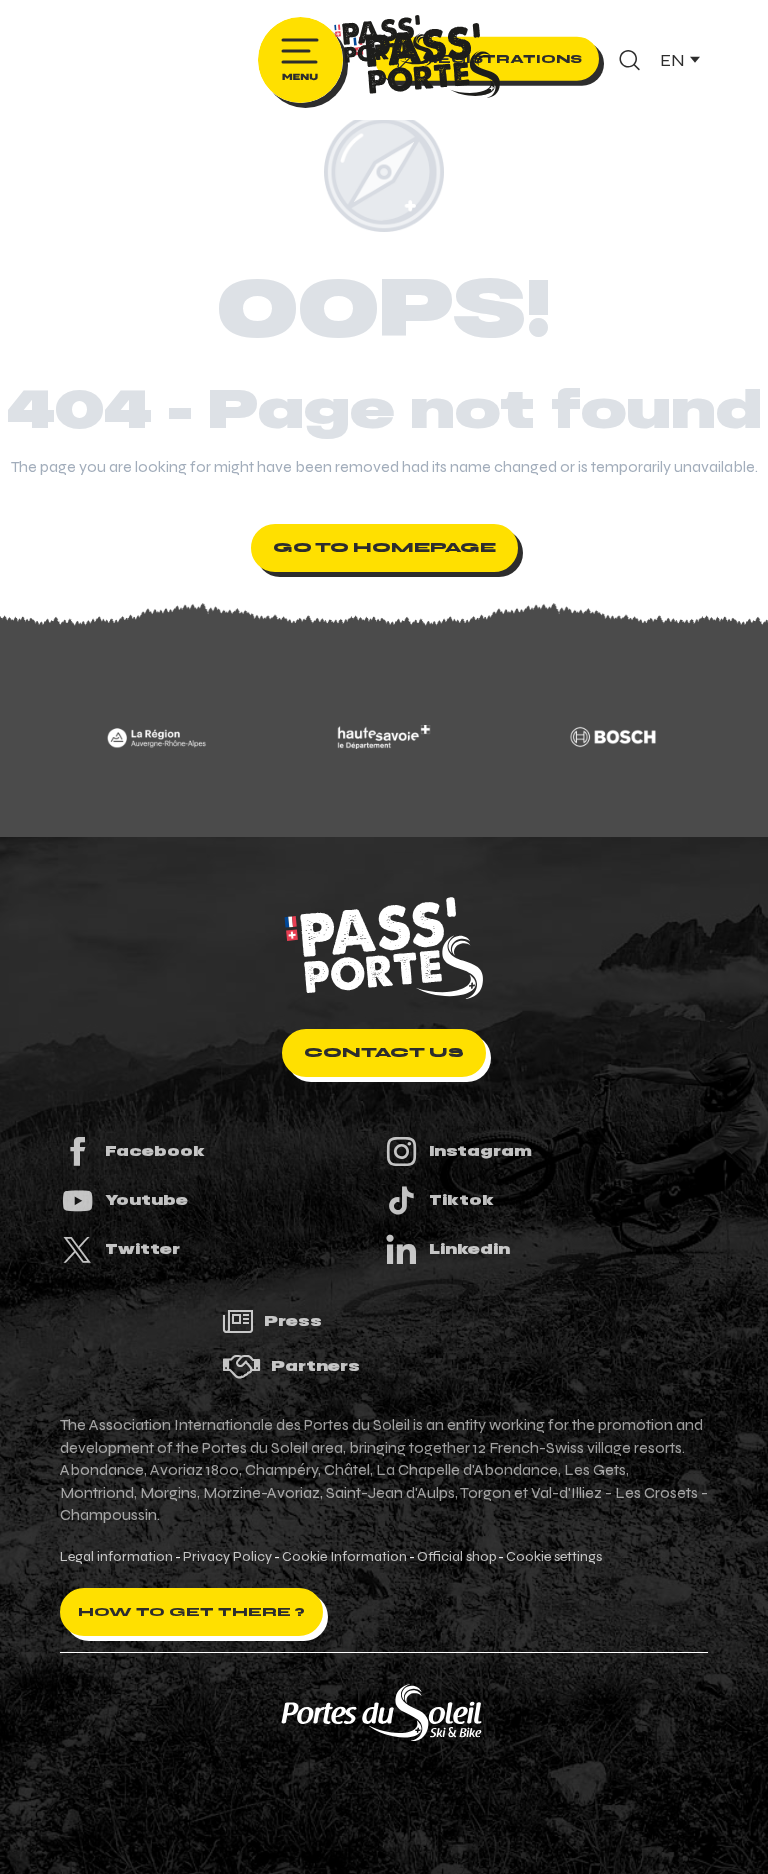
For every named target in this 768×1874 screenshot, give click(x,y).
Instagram (480, 1151)
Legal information (116, 1557)
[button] (629, 60)
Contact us (384, 1052)
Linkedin (469, 1249)
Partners (315, 1366)
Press (293, 1321)
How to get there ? (191, 1612)
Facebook (155, 1151)
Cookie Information (344, 1557)
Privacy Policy (227, 1557)
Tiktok (461, 1200)
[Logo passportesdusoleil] (384, 948)
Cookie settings (554, 1557)
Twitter (142, 1249)
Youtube (146, 1200)
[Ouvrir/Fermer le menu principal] (300, 60)
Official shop (456, 1557)
